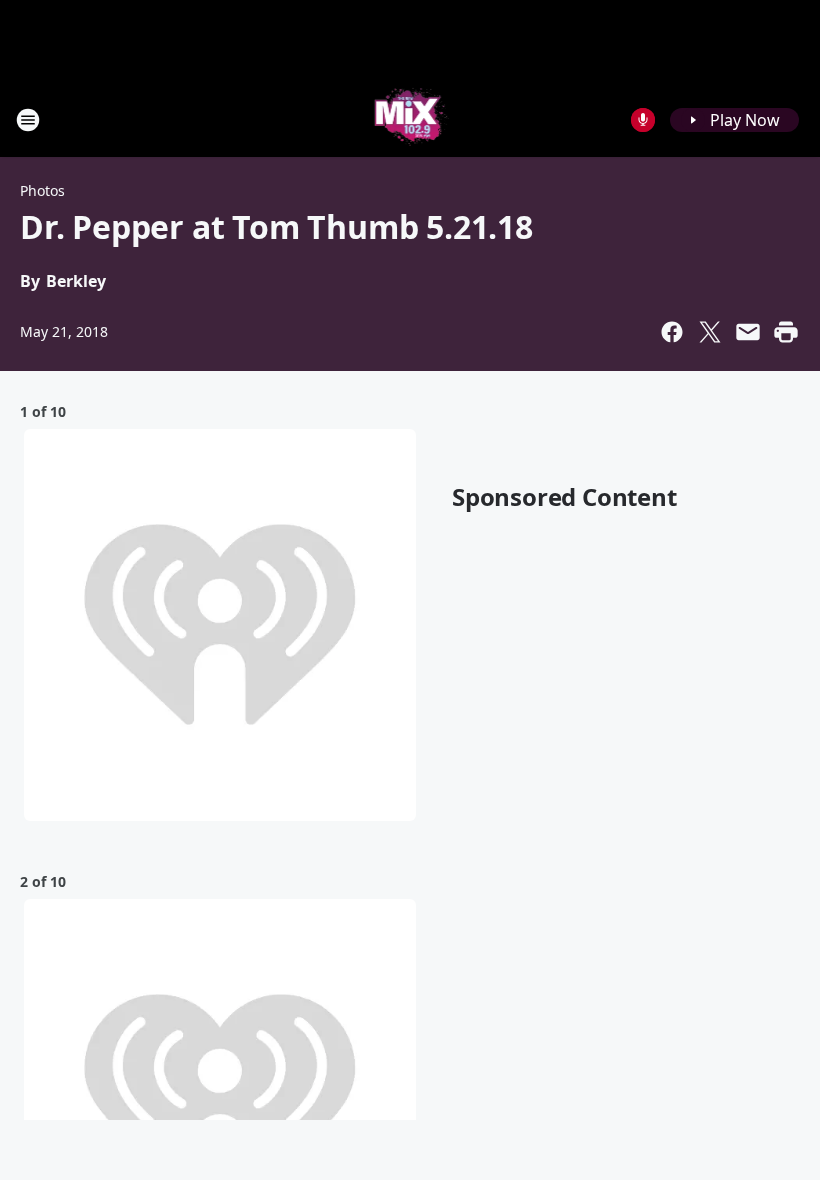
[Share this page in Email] (748, 332)
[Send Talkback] (643, 120)
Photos (42, 190)
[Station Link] (410, 119)
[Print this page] (786, 332)
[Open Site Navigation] (28, 120)
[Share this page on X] (710, 332)
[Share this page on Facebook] (672, 332)
